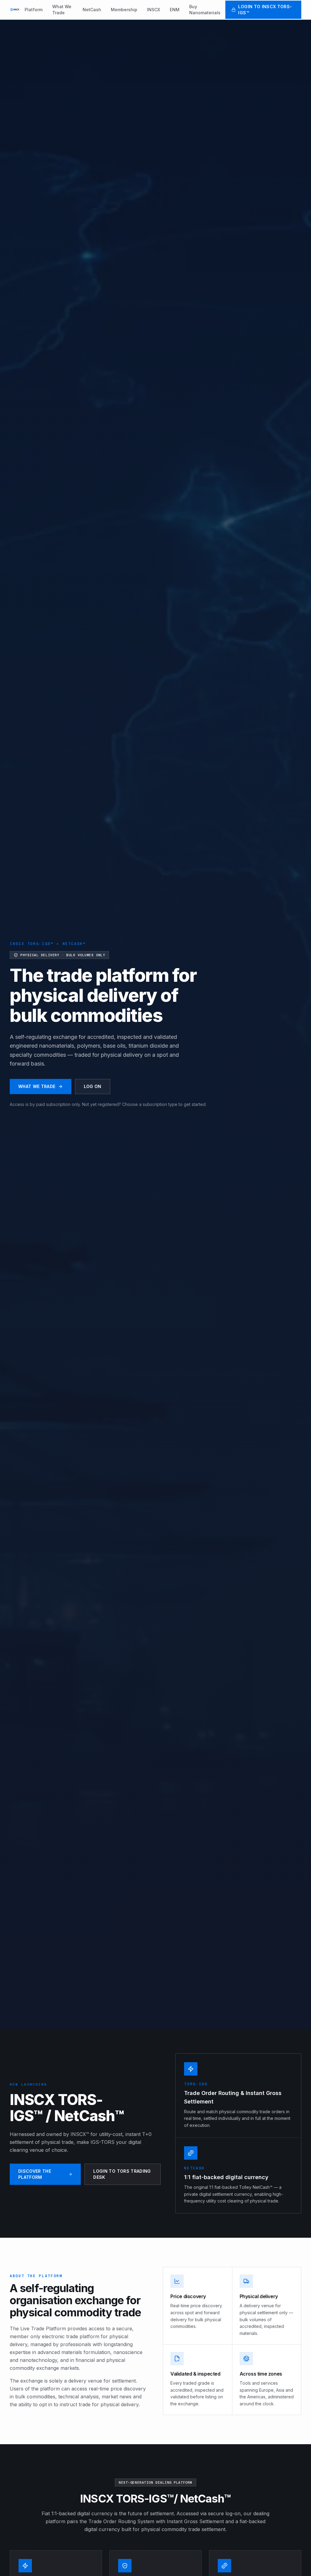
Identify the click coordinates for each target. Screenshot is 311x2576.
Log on (93, 1086)
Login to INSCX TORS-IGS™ (265, 10)
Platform (34, 10)
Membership (124, 10)
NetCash (92, 10)
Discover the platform (35, 2174)
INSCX (154, 10)
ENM (175, 10)
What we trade (37, 1086)
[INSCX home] (15, 10)
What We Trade (62, 10)
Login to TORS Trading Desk (122, 2174)
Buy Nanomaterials (205, 10)
